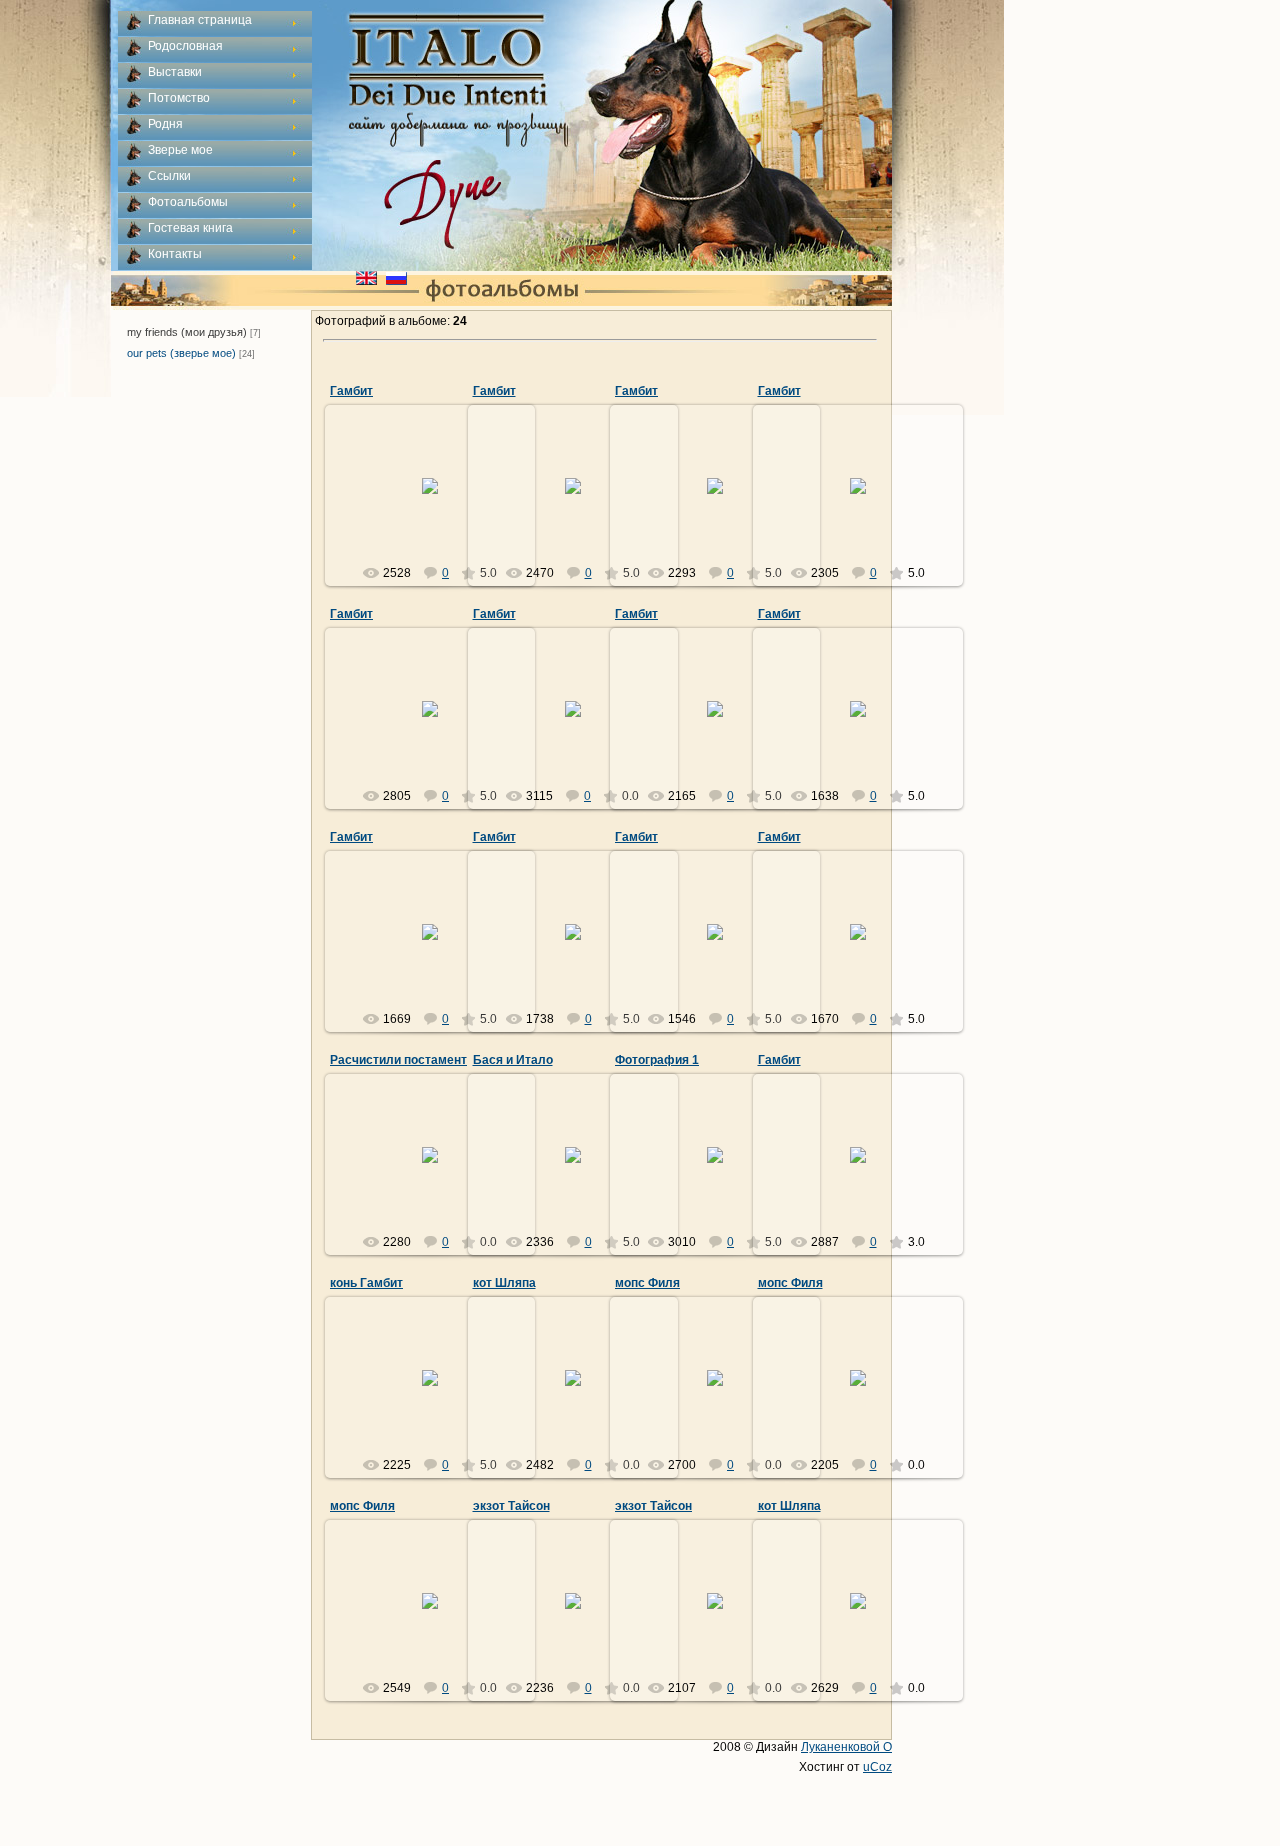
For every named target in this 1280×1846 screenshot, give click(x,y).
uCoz (877, 1767)
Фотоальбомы (188, 202)
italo (439, 502)
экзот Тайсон (511, 1506)
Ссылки (169, 176)
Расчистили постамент (398, 1060)
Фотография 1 (657, 1060)
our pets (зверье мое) (181, 353)
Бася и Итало (513, 1060)
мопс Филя (647, 1283)
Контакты (175, 254)
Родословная (185, 46)
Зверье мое (180, 150)
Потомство (179, 98)
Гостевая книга (190, 228)
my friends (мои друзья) (187, 332)
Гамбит (351, 391)
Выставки (175, 72)
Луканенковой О (846, 1747)
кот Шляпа (504, 1283)
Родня (165, 124)
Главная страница (200, 20)
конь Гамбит (366, 1283)
